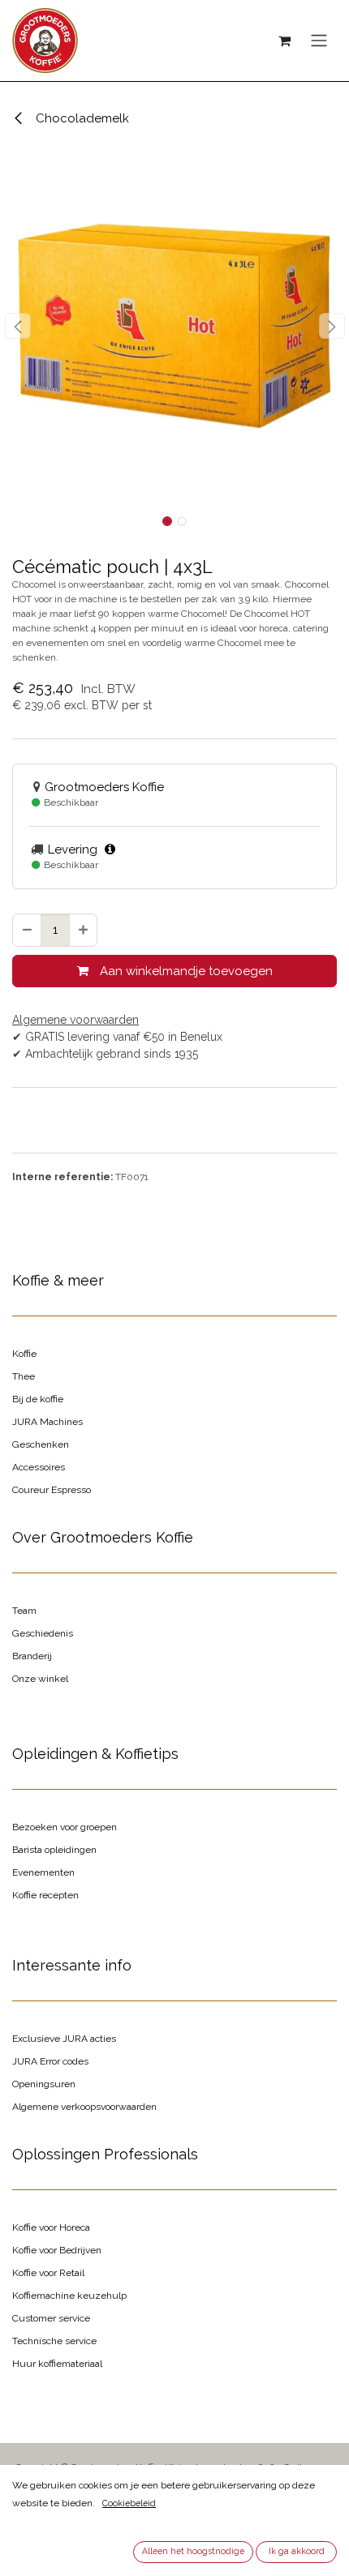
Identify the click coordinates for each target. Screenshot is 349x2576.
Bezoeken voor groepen (65, 1827)
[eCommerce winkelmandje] (284, 41)
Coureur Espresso (52, 1490)
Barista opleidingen (54, 1850)
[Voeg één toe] (83, 930)
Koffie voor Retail (48, 2273)
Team (24, 1611)
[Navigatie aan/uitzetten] (319, 41)
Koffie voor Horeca (51, 2227)
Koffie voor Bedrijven (57, 2250)
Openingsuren (44, 2084)
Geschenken (41, 1444)
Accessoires (39, 1467)
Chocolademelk (81, 118)
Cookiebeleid (129, 2503)
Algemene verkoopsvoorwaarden (84, 2107)
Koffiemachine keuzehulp (69, 2296)
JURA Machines (47, 1422)
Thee (24, 1376)
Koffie (24, 1354)
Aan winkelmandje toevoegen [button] (185, 971)
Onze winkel (40, 1679)
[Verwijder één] (27, 930)
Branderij (32, 1656)
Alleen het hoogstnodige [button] (193, 2551)
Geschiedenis (43, 1633)
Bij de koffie (38, 1399)
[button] (17, 326)
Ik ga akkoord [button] (297, 2551)
